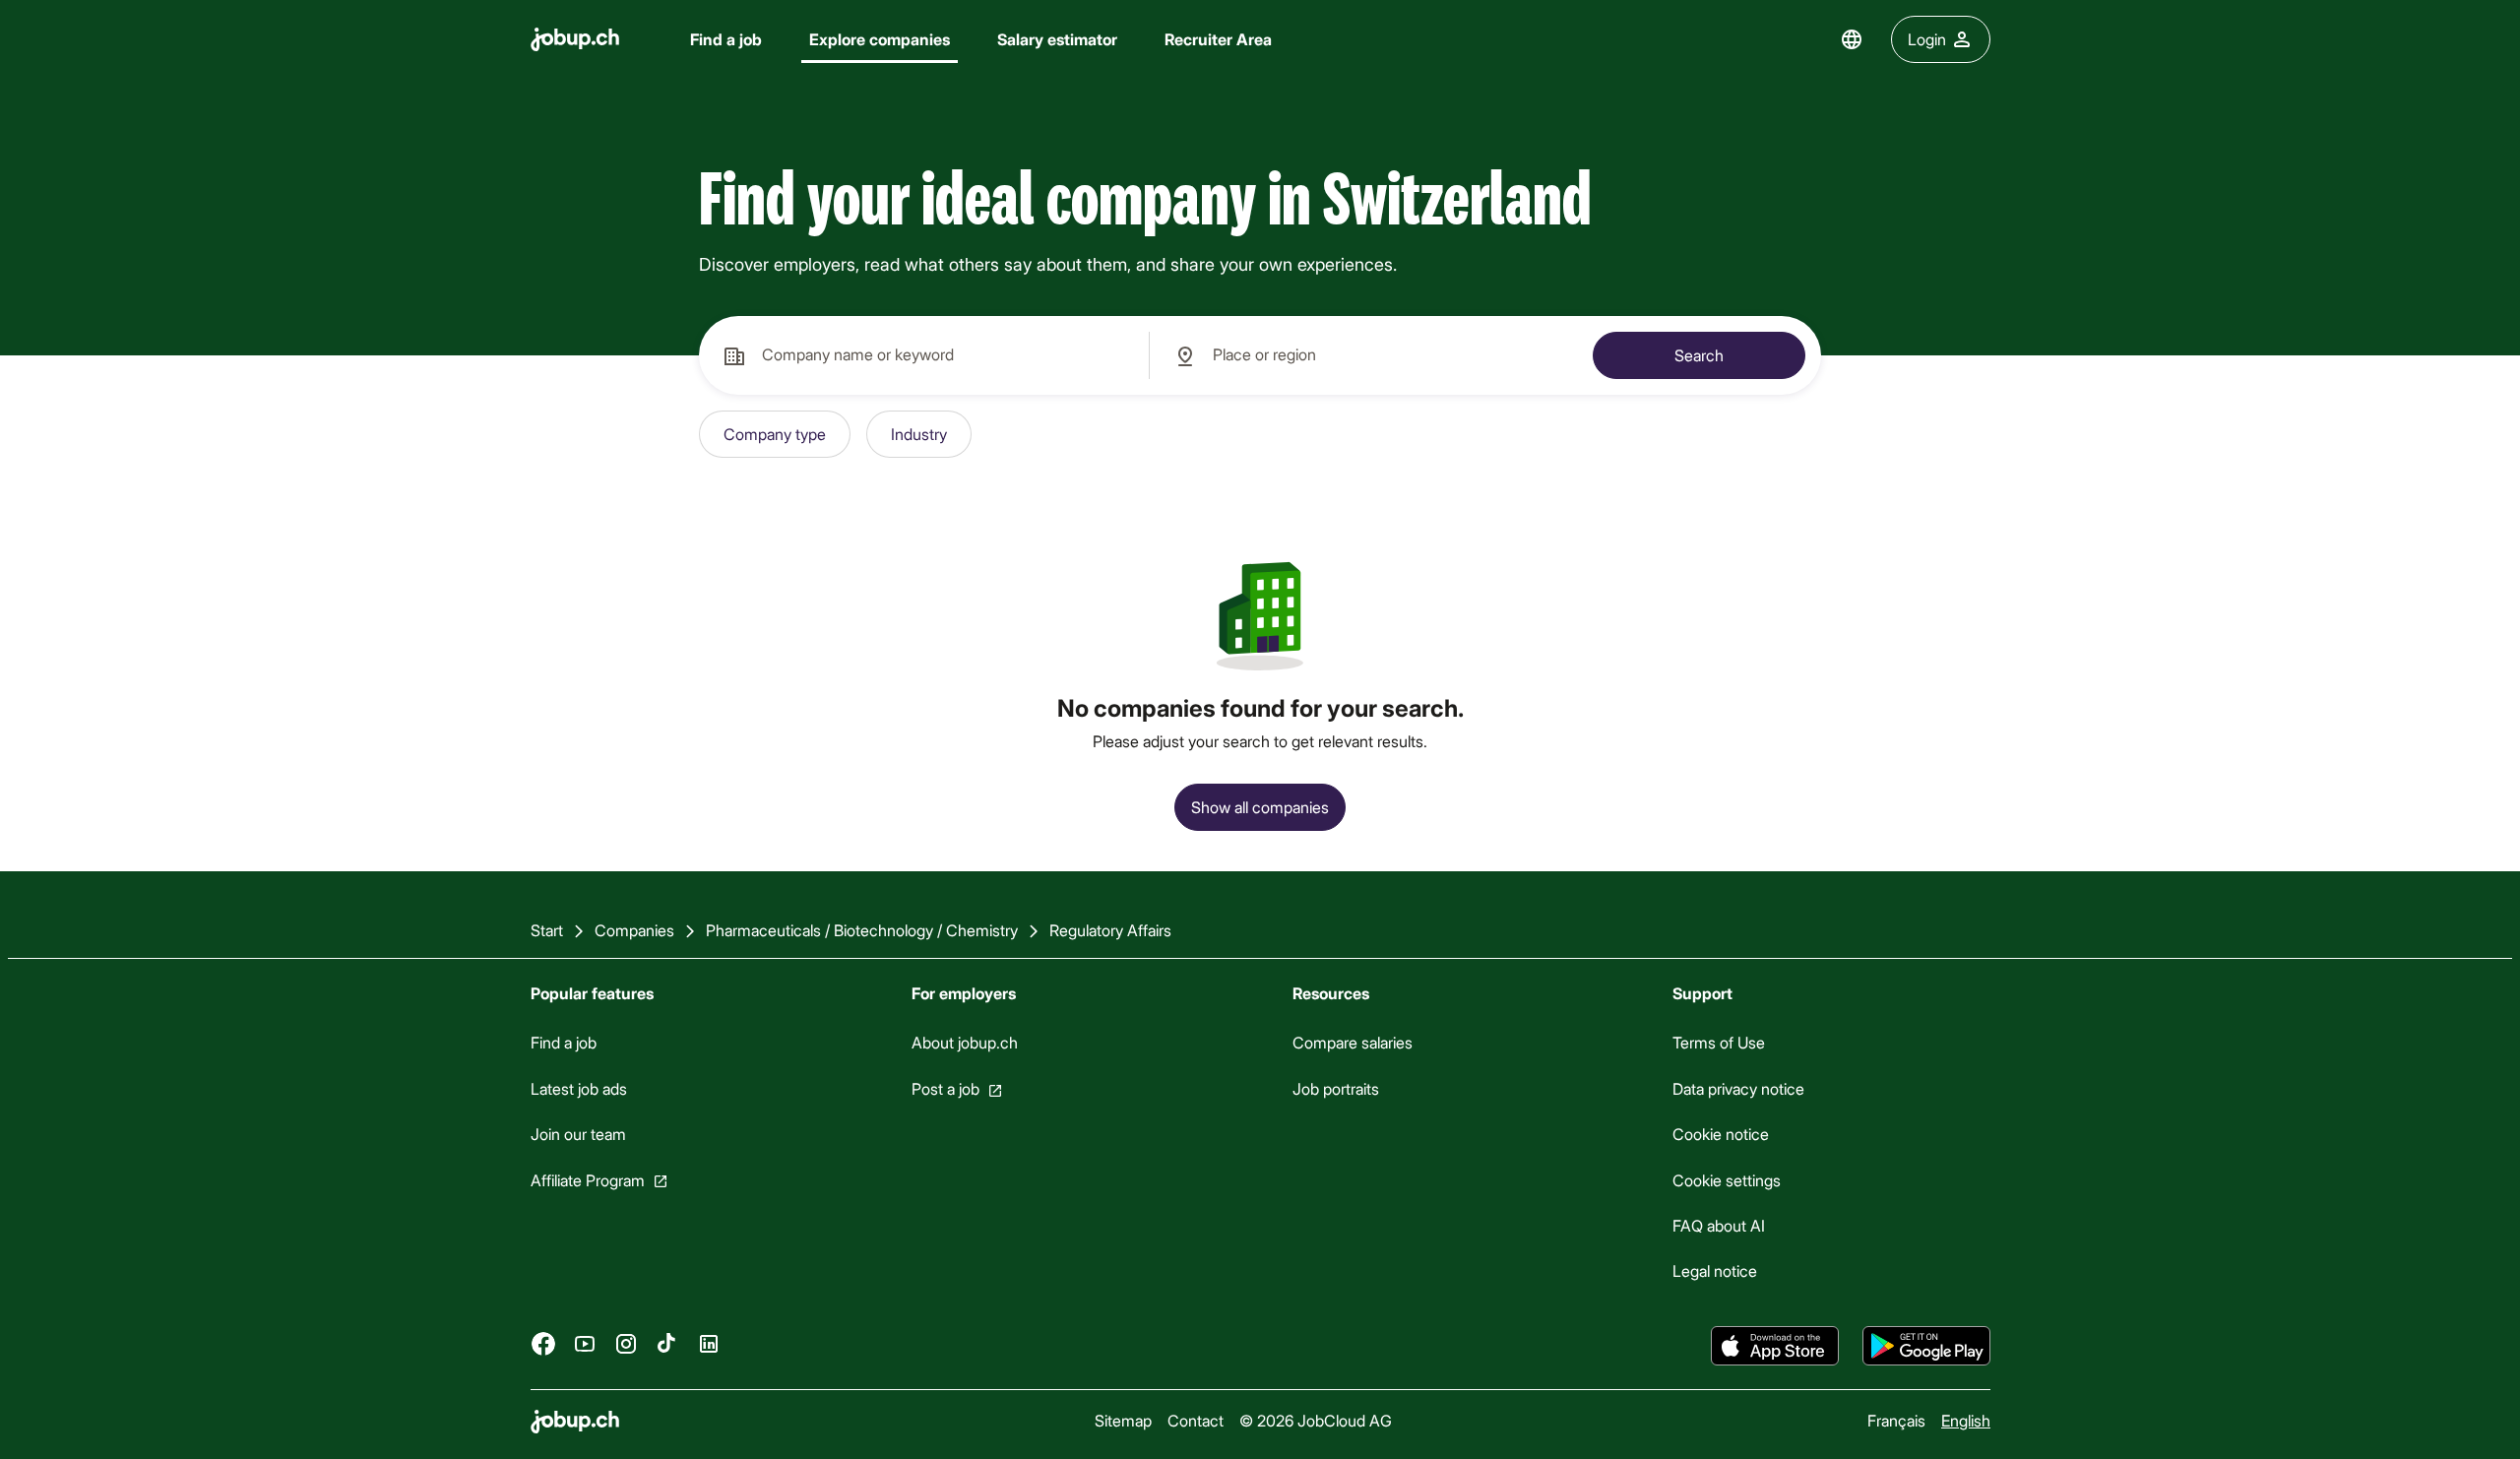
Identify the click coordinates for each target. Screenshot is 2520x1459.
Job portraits (1335, 1088)
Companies (634, 930)
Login (1927, 39)
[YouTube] (585, 1343)
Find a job (726, 39)
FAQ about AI (1719, 1225)
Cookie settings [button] (1727, 1179)
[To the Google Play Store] (1926, 1346)
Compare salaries (1352, 1042)
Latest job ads (579, 1088)
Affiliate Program (588, 1179)
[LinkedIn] (709, 1343)
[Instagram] (626, 1343)
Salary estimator (1057, 39)
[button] (775, 434)
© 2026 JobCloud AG (1316, 1420)
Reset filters (1045, 434)
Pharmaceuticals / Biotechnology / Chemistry (862, 930)
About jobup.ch (964, 1042)
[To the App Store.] (1775, 1346)
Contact (1196, 1420)
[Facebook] (543, 1343)
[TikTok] (667, 1343)
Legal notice (1715, 1270)
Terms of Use (1719, 1042)
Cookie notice (1721, 1134)
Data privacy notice (1738, 1088)
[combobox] (924, 355)
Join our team (578, 1134)
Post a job (945, 1088)
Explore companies (880, 39)
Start (547, 930)
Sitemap (1123, 1420)
